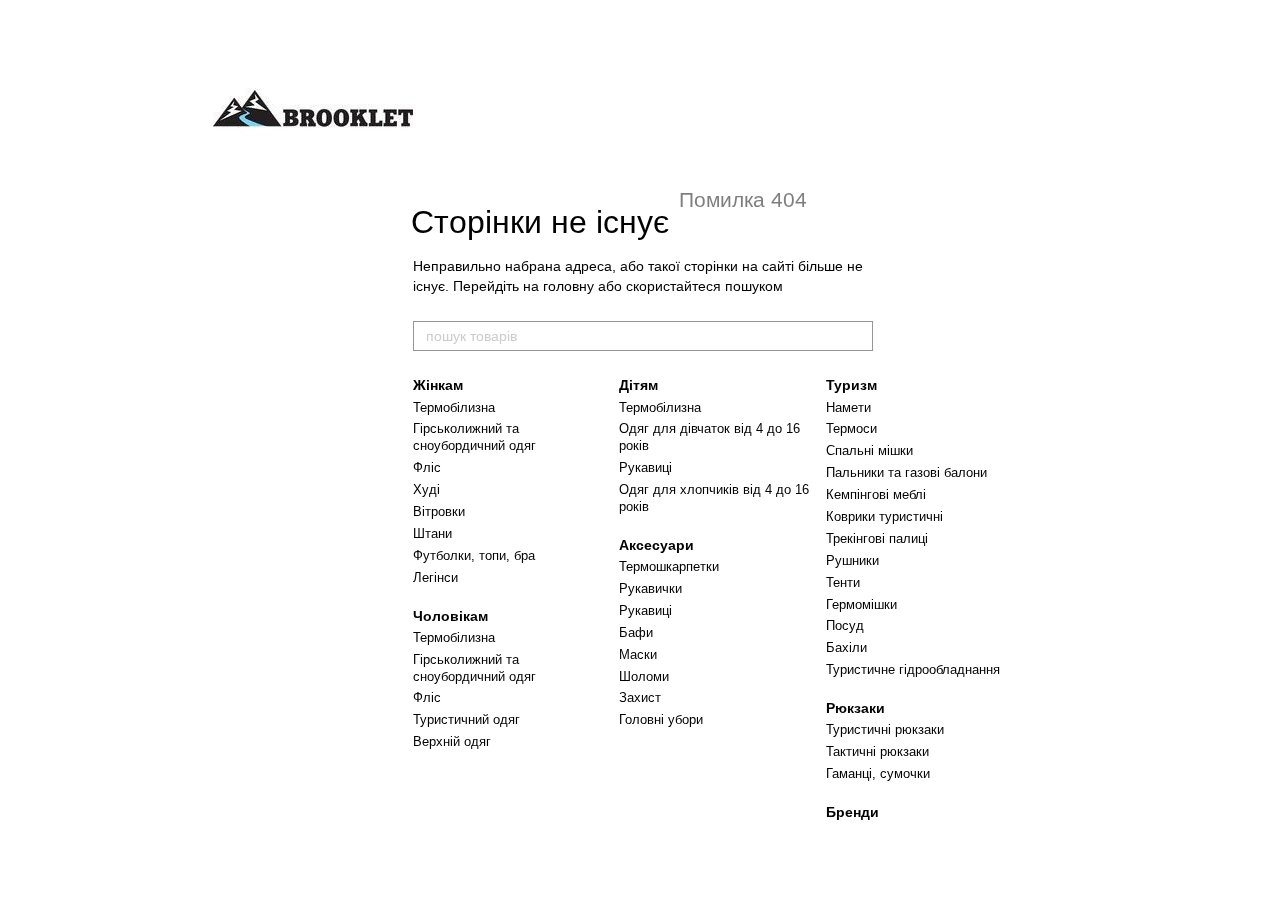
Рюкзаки (855, 708)
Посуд (845, 625)
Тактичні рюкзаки (877, 751)
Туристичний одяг (466, 719)
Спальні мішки (869, 450)
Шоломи (644, 676)
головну (568, 286)
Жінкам (438, 385)
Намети (848, 407)
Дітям (638, 385)
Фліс (427, 467)
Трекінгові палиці (877, 538)
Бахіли (846, 647)
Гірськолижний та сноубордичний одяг (474, 437)
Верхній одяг (452, 741)
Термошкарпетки (669, 566)
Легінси (435, 577)
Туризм (851, 385)
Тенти (843, 582)
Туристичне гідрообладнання (913, 669)
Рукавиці (645, 467)
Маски (638, 654)
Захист (640, 697)
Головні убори (661, 719)
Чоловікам (450, 616)
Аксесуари (656, 545)
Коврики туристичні (884, 516)
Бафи (636, 632)
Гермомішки (861, 604)
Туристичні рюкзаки (885, 729)
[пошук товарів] (857, 336)
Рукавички (650, 588)
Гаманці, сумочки (878, 773)
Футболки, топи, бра (474, 555)
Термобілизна (454, 407)
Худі (426, 489)
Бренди (852, 812)
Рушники (852, 560)
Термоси (851, 428)
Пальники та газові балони (906, 472)
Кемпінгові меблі (876, 494)
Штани (432, 533)
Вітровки (439, 511)
